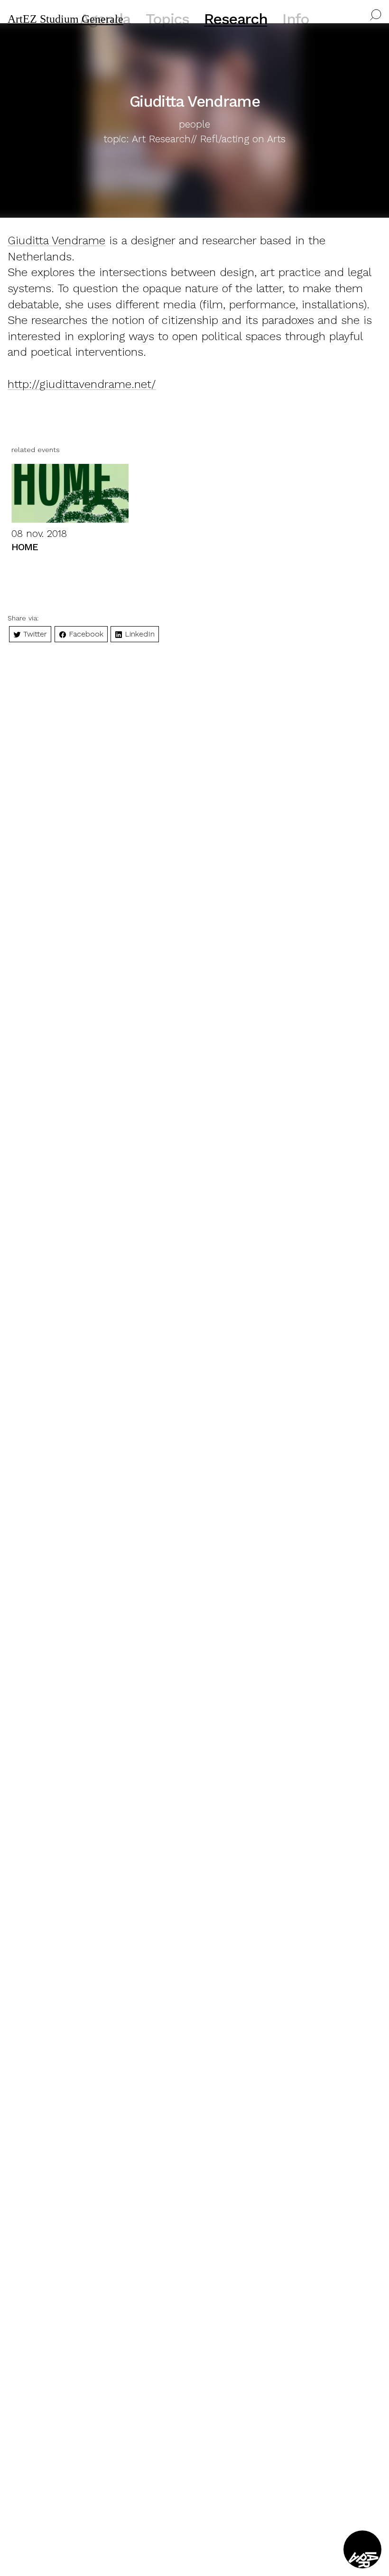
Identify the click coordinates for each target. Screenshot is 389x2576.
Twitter (34, 634)
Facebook (85, 634)
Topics (167, 19)
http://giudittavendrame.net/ (82, 384)
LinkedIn (139, 634)
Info (296, 19)
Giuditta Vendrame (56, 240)
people (194, 124)
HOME (25, 547)
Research (236, 19)
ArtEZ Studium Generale (65, 19)
